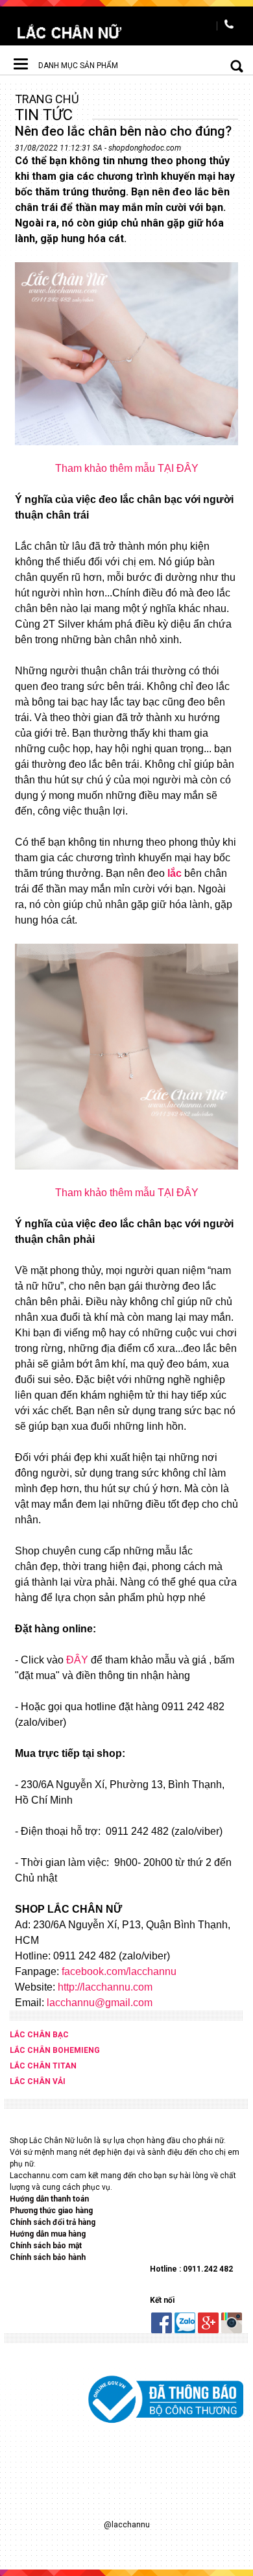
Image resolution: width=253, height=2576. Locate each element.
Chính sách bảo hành (48, 2257)
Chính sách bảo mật (46, 2246)
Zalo (185, 2323)
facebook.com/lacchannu (119, 1971)
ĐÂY (77, 1660)
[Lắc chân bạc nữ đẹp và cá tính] (69, 32)
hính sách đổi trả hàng (55, 2222)
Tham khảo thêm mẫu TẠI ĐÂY (127, 468)
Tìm (227, 66)
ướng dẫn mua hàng (51, 2234)
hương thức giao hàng (54, 2211)
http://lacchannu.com (105, 1987)
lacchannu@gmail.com (100, 2003)
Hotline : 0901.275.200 (230, 26)
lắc (175, 873)
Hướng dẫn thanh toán (50, 2199)
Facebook (162, 2323)
